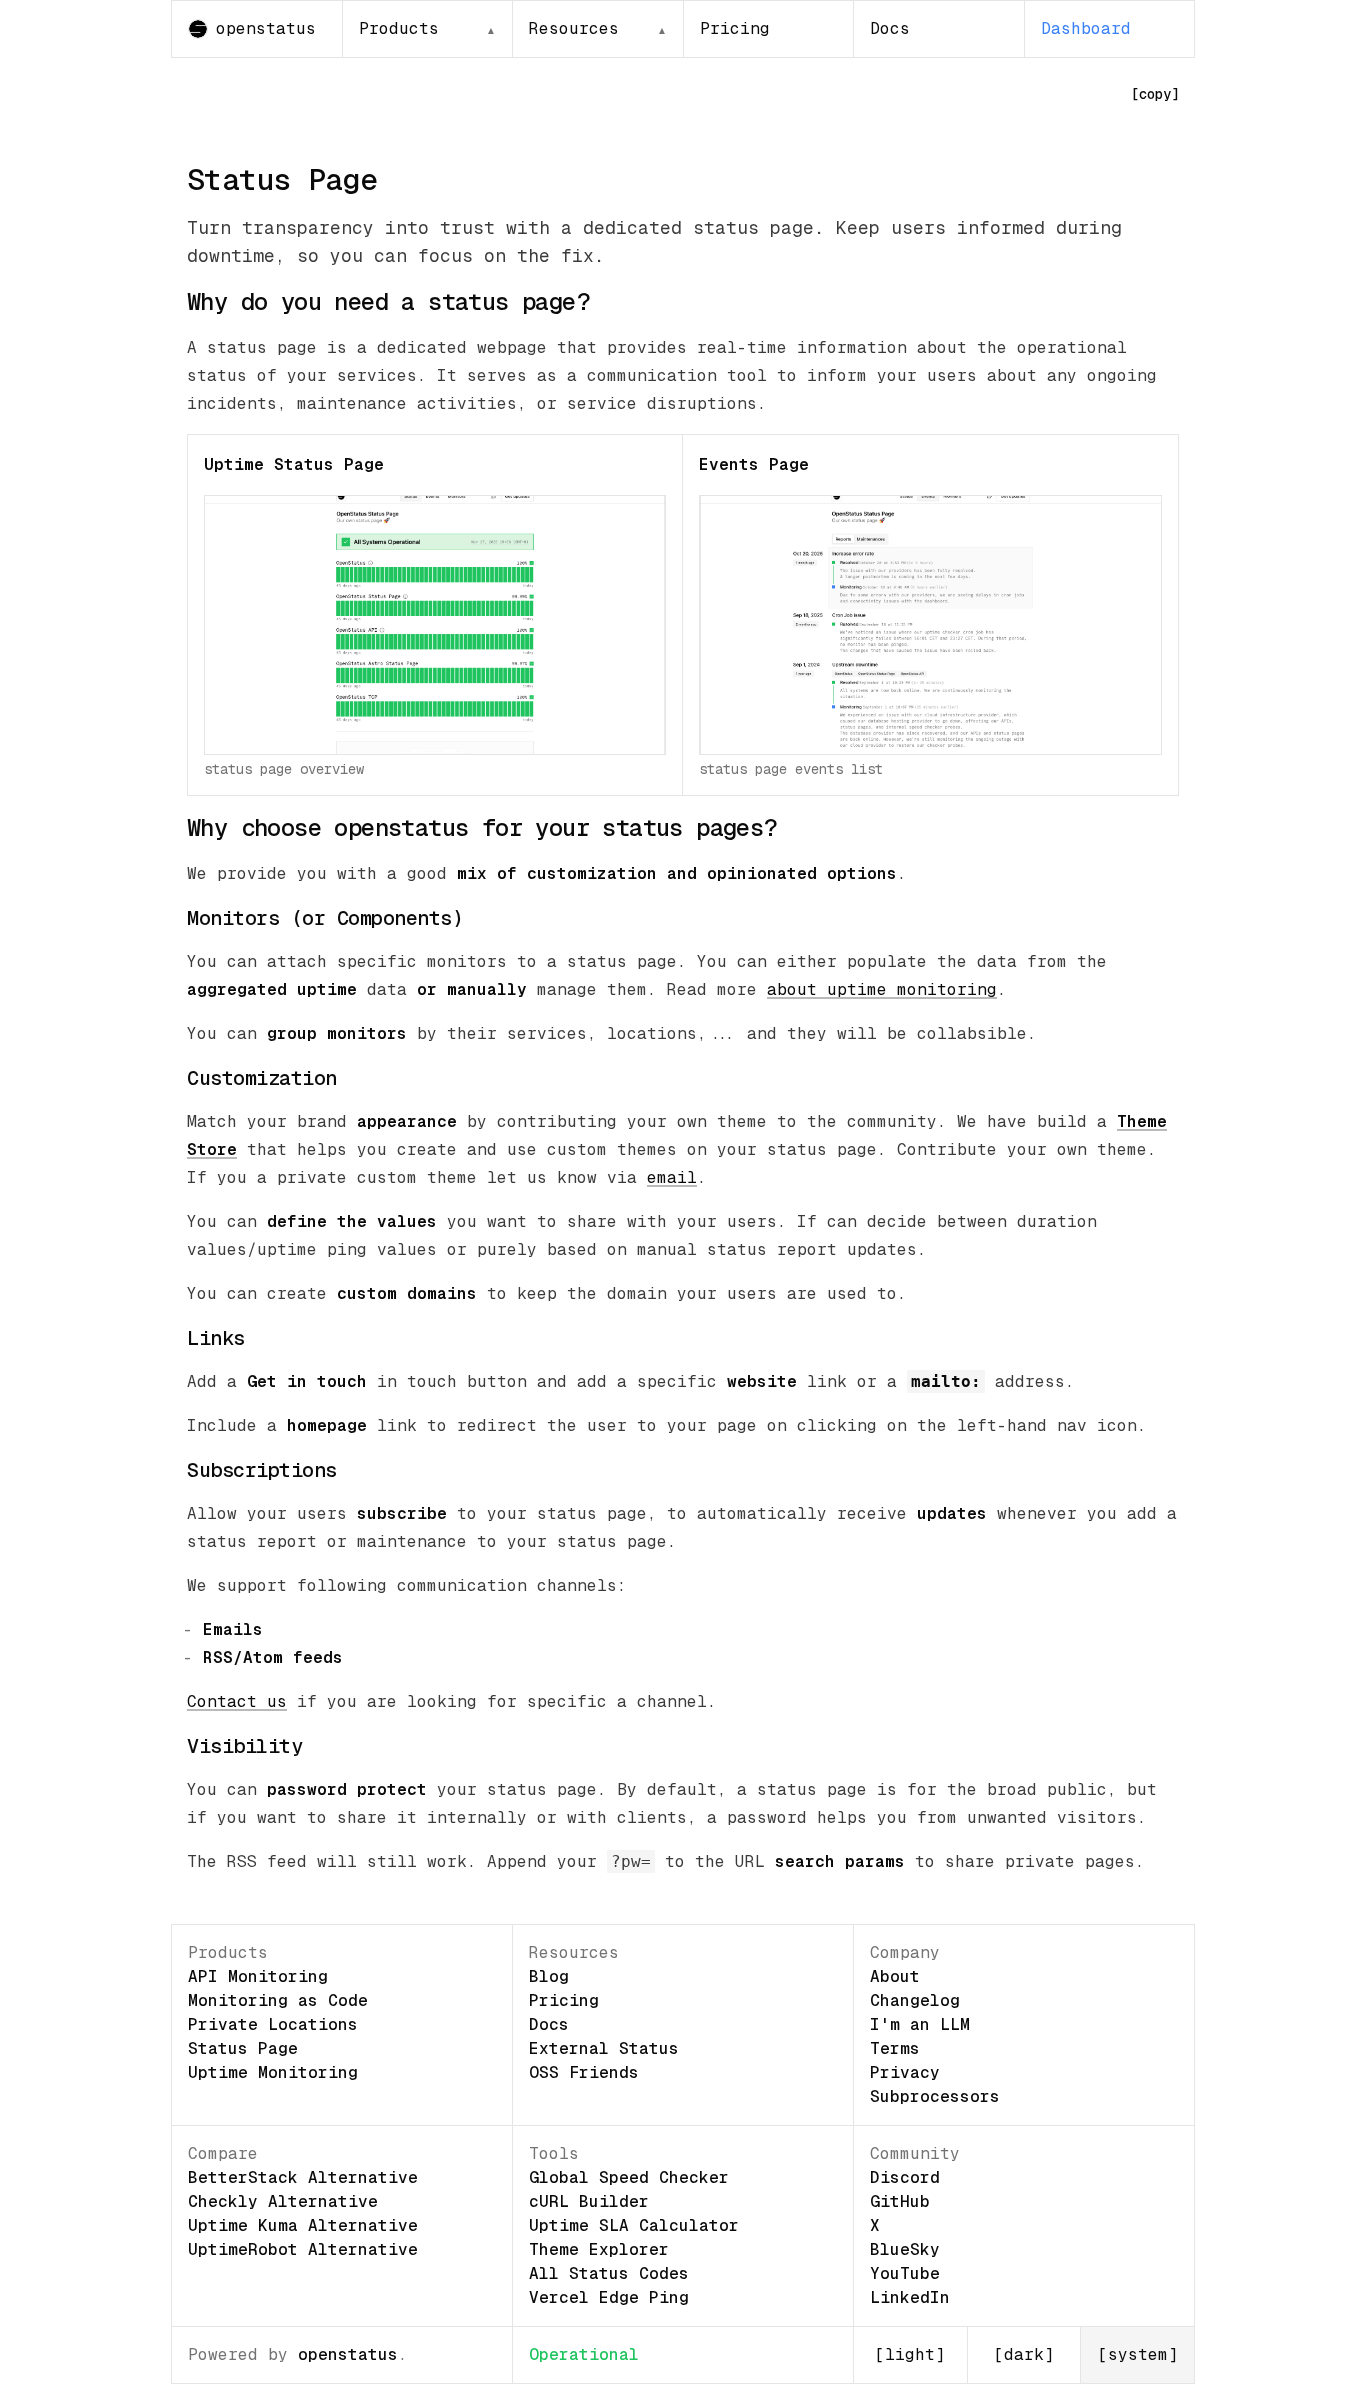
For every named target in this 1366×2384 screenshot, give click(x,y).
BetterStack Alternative (303, 2177)
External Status (604, 2048)
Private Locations (273, 2024)
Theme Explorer (599, 2249)
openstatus (348, 2354)
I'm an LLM (920, 2024)
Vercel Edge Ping (609, 2297)
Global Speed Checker (629, 2177)
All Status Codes (609, 2273)
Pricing (735, 28)
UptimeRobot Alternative (303, 2249)
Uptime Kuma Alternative (303, 2225)
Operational (584, 2354)
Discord (905, 2177)
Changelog (915, 2000)
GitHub (900, 2201)
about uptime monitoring (882, 989)
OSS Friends (584, 2072)
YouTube (905, 2273)
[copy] (1155, 94)
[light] (910, 2354)
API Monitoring (258, 1976)
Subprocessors (935, 2096)
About (895, 1976)
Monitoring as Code (278, 2000)
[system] (1138, 2354)
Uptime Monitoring (273, 2072)
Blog (549, 1976)
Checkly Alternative (283, 2201)
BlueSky (905, 2249)
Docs (890, 28)
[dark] (1024, 2354)
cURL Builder (589, 2201)
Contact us (237, 1701)
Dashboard (1086, 28)
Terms (895, 2048)
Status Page (243, 2048)
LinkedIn (910, 2297)
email (672, 1177)
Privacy (905, 2072)
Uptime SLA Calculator (634, 2225)
